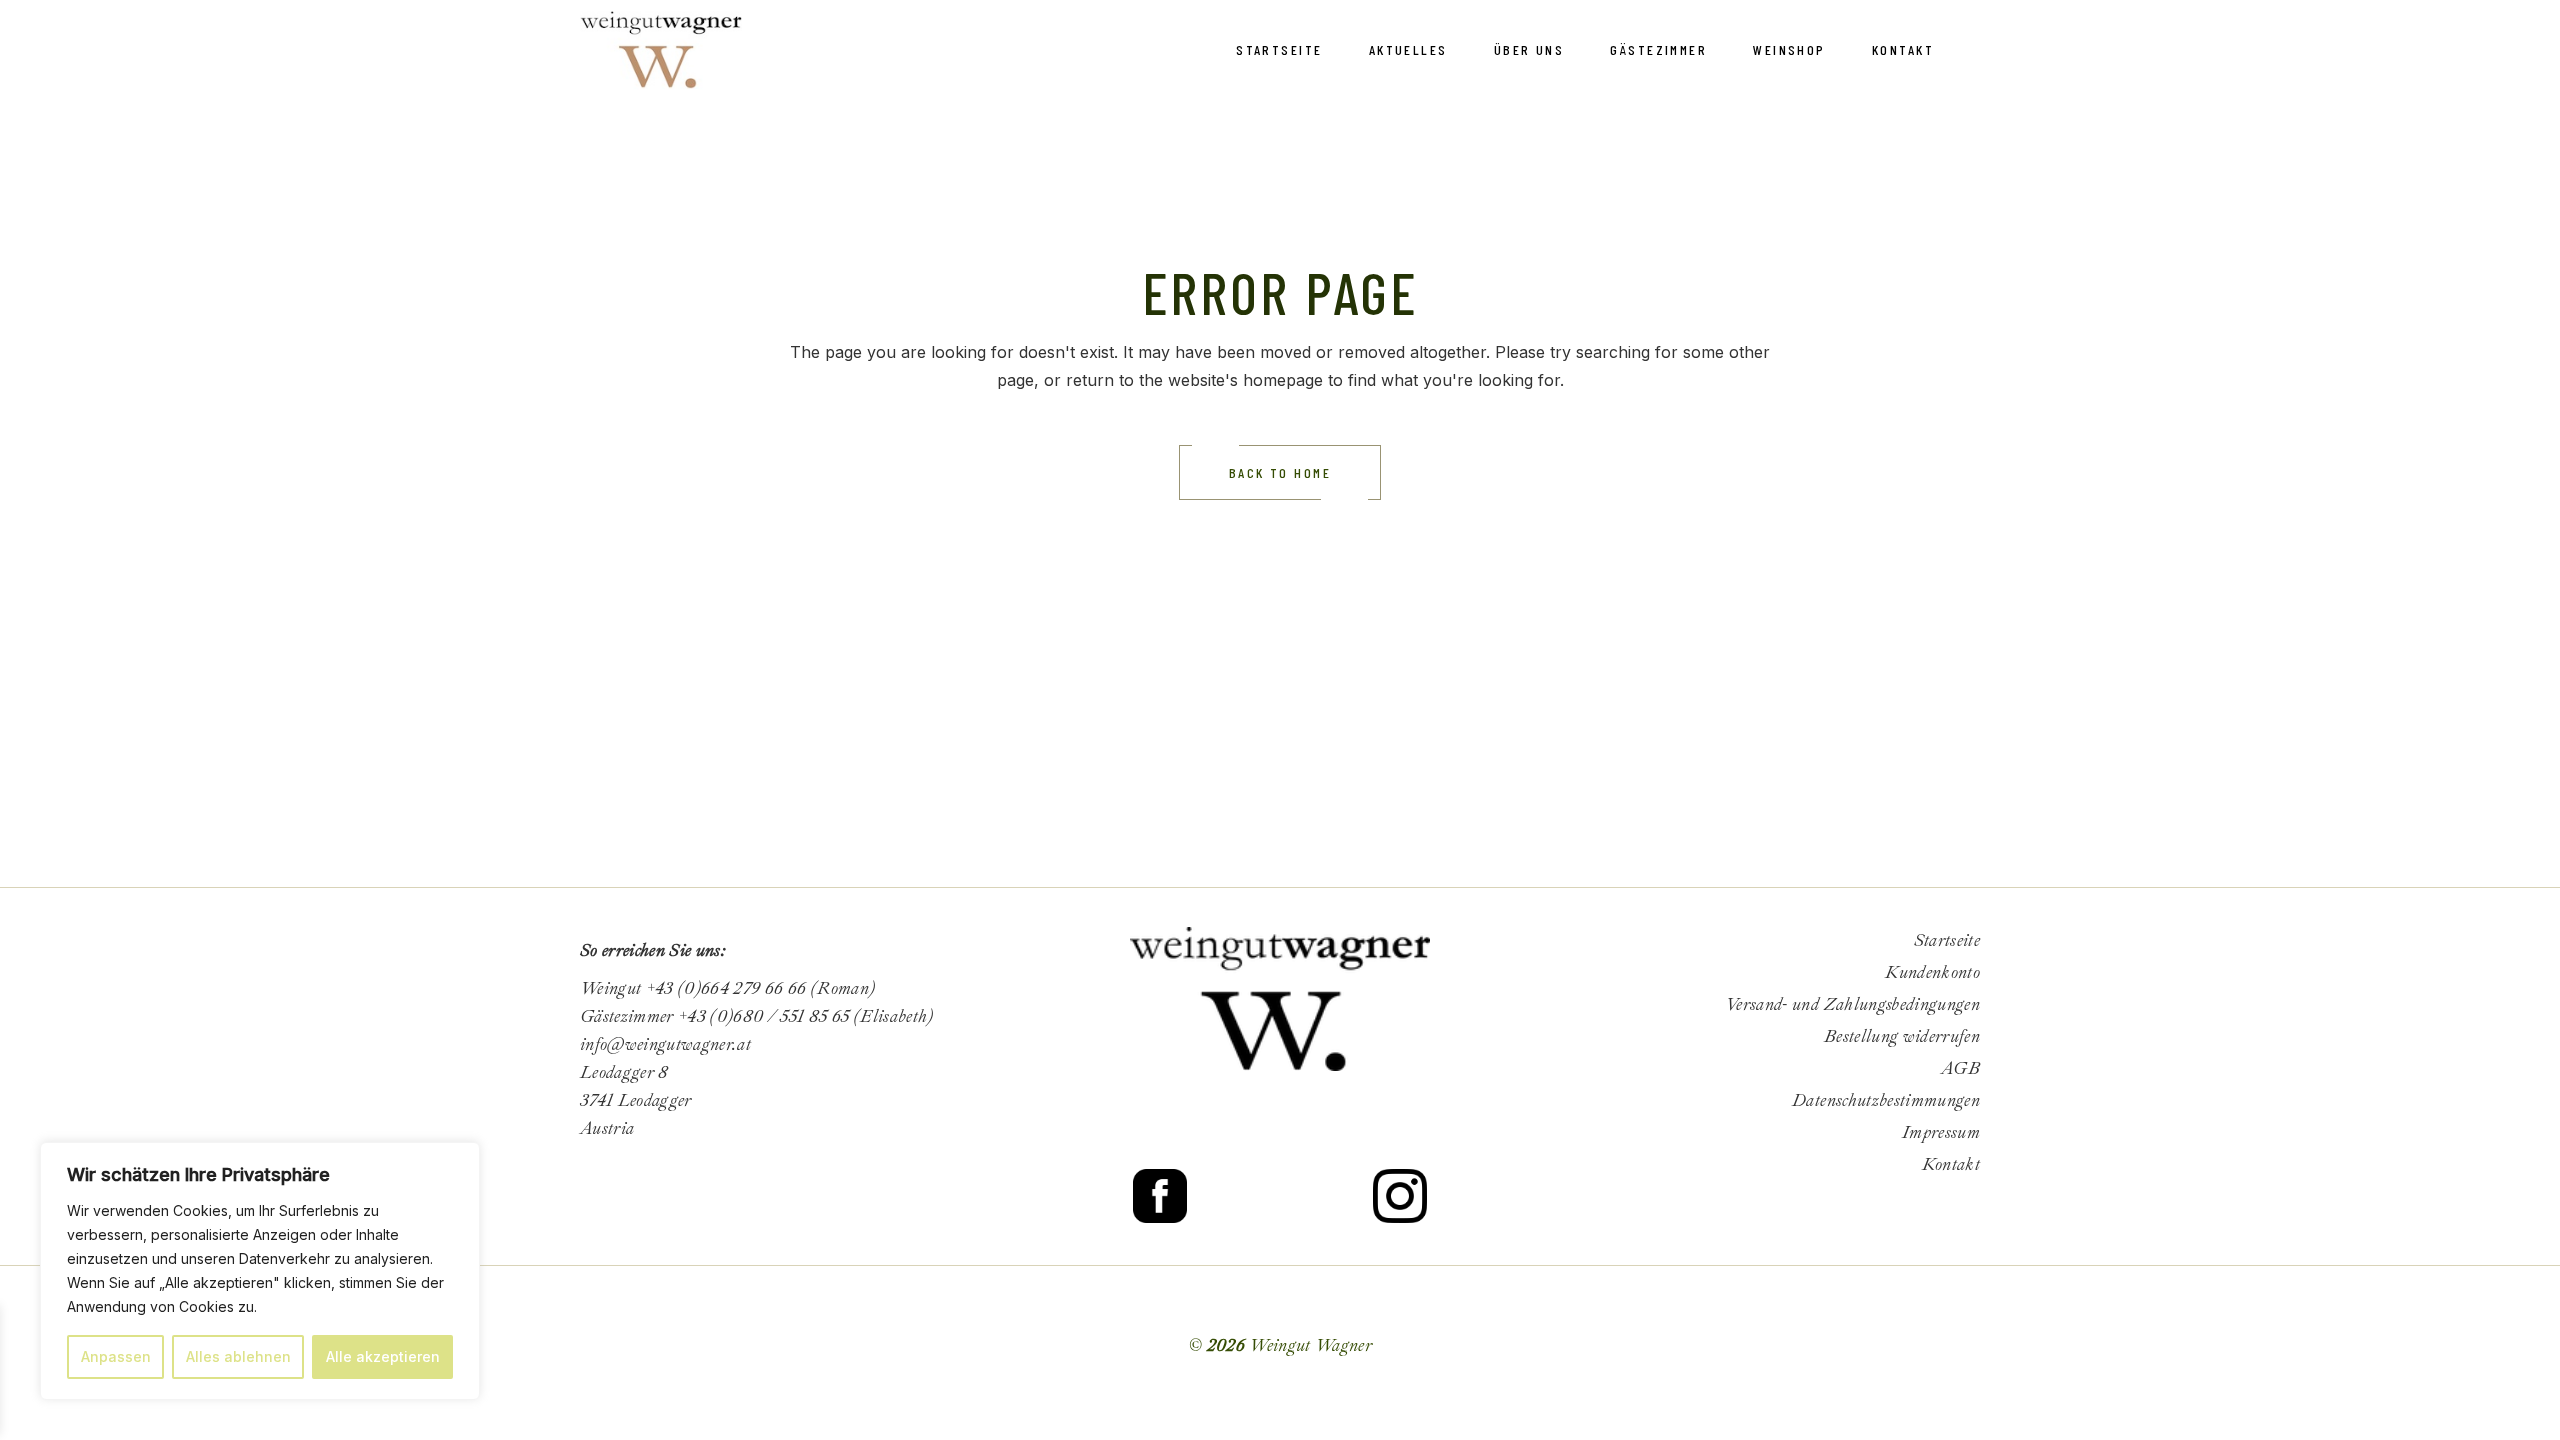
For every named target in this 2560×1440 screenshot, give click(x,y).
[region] (260, 1271)
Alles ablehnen (238, 1356)
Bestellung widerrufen (1902, 1036)
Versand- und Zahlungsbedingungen (1852, 1004)
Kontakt (1951, 1164)
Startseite (1947, 940)
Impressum (1941, 1132)
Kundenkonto (1932, 972)
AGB (1960, 1068)
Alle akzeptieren (383, 1356)
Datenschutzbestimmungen (1886, 1100)
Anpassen (116, 1356)
